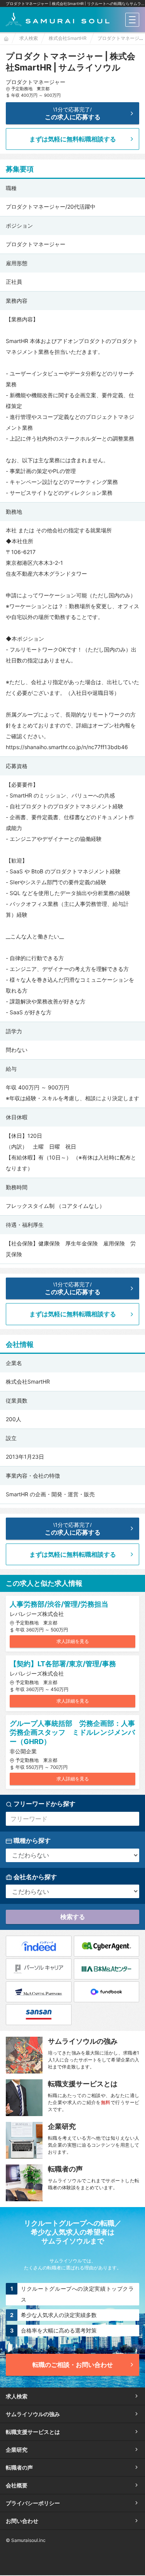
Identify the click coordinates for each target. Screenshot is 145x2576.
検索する (73, 1917)
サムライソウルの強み (33, 2414)
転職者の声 (19, 2467)
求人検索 (17, 2396)
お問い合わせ (22, 2521)
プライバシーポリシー (33, 2503)
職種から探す (31, 1840)
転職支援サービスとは (33, 2432)
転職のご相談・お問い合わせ (73, 2365)
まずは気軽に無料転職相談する (73, 139)
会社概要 (17, 2485)
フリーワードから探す (44, 1804)
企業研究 (17, 2450)
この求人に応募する (73, 113)
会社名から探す (34, 1877)
